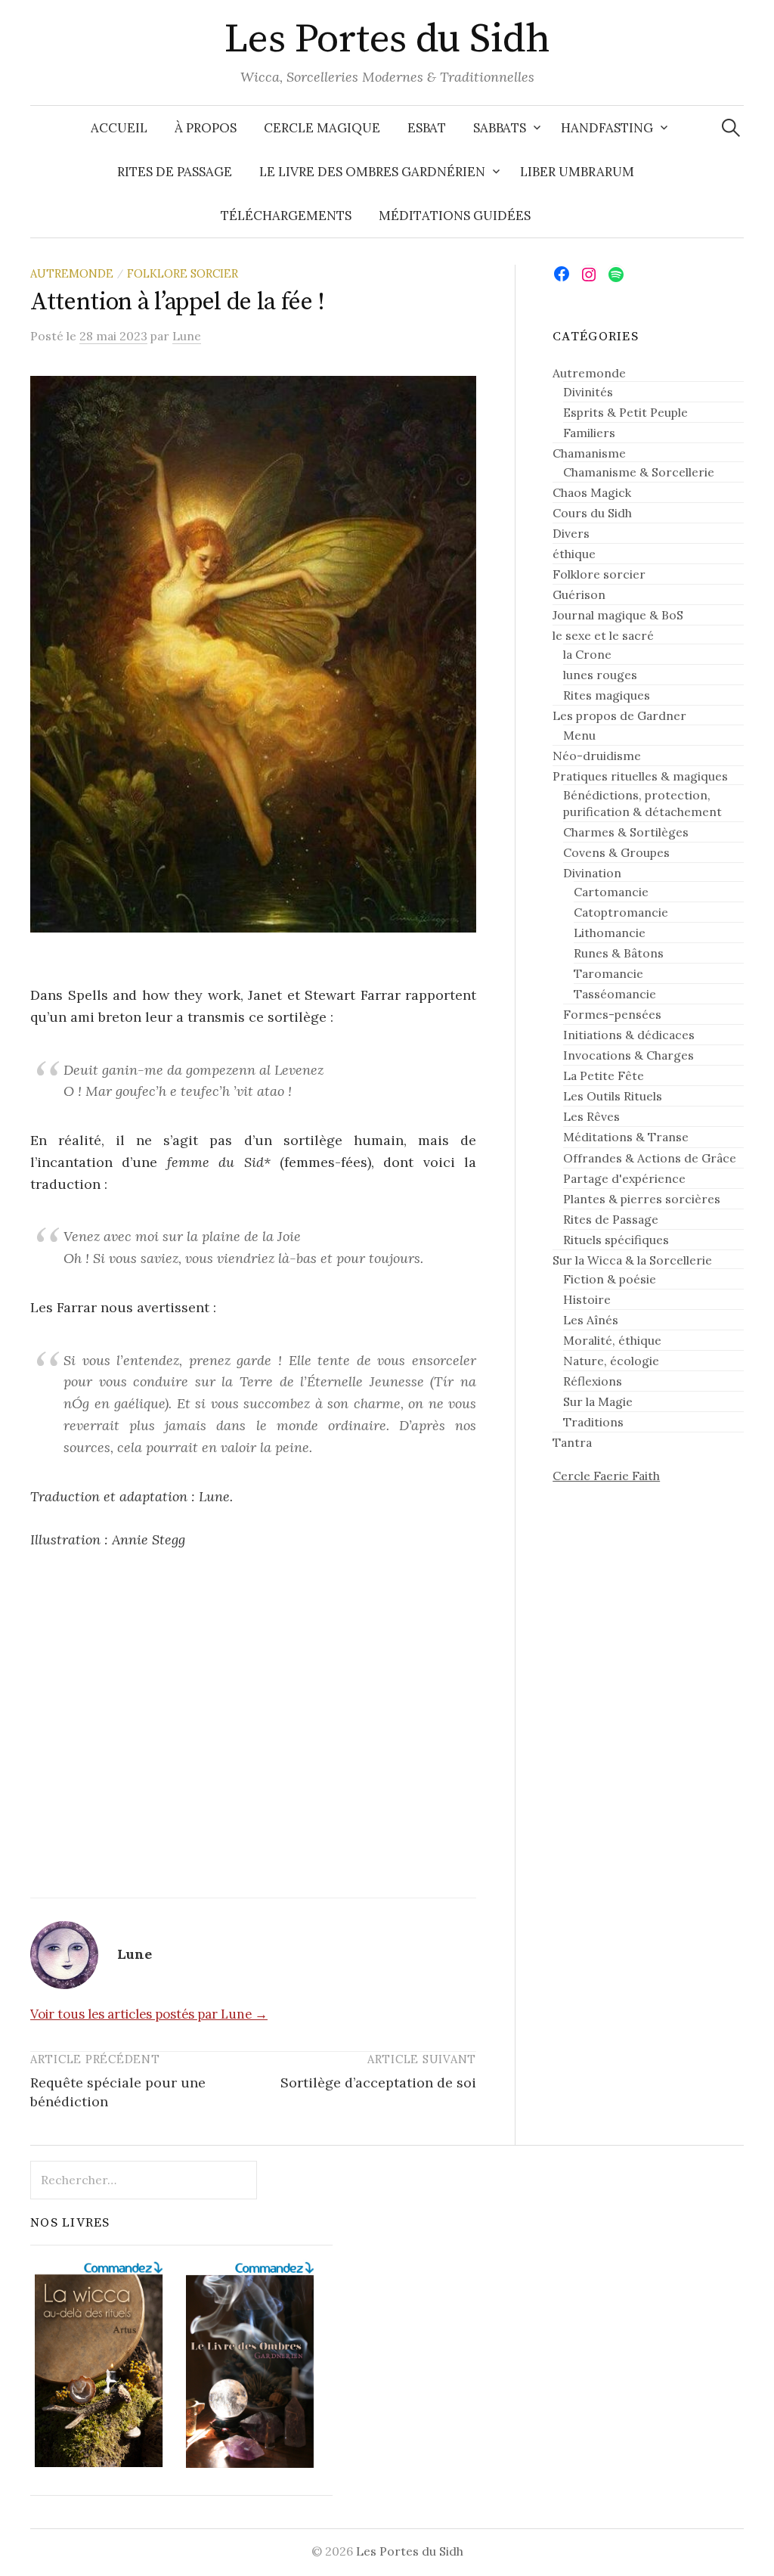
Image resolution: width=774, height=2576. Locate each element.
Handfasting (607, 128)
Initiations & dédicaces (629, 1035)
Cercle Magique (322, 128)
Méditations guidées (455, 216)
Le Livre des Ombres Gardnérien (372, 172)
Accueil (119, 128)
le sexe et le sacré (603, 635)
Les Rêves (591, 1116)
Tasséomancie (615, 994)
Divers (571, 533)
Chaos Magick (592, 492)
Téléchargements (286, 216)
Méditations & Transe (626, 1137)
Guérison (579, 594)
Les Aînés (591, 1320)
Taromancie (608, 973)
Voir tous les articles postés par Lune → (149, 2014)
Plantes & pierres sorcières (642, 1199)
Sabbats (500, 128)
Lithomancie (610, 933)
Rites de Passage (175, 172)
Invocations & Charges (628, 1055)
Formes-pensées (612, 1014)
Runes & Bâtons (619, 953)
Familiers (589, 433)
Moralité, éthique (612, 1340)
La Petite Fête (604, 1075)
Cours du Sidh (592, 513)
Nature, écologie (611, 1361)
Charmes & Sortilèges (626, 832)
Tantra (572, 1442)
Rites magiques (607, 695)
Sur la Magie (598, 1401)
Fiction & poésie (610, 1279)
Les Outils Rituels (613, 1096)
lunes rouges (600, 675)
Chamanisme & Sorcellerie (639, 472)
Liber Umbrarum (577, 172)
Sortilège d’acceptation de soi (378, 2083)
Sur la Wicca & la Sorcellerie (632, 1260)
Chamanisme (589, 453)
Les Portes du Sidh (387, 39)
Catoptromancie (621, 912)
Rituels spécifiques (616, 1240)
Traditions (593, 1422)
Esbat (427, 128)
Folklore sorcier (183, 273)
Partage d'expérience (624, 1178)
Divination (592, 873)
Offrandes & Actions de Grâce (650, 1158)
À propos (206, 128)
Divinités (588, 392)
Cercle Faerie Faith (606, 1476)
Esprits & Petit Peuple (625, 412)
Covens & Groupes (616, 852)
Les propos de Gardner (619, 715)
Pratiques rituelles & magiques (640, 776)
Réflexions (593, 1381)
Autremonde (72, 273)
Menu (579, 735)
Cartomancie (611, 892)
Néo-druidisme (597, 756)
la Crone (587, 654)
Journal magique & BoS (618, 615)
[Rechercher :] (731, 128)
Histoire (587, 1299)
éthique (574, 554)
